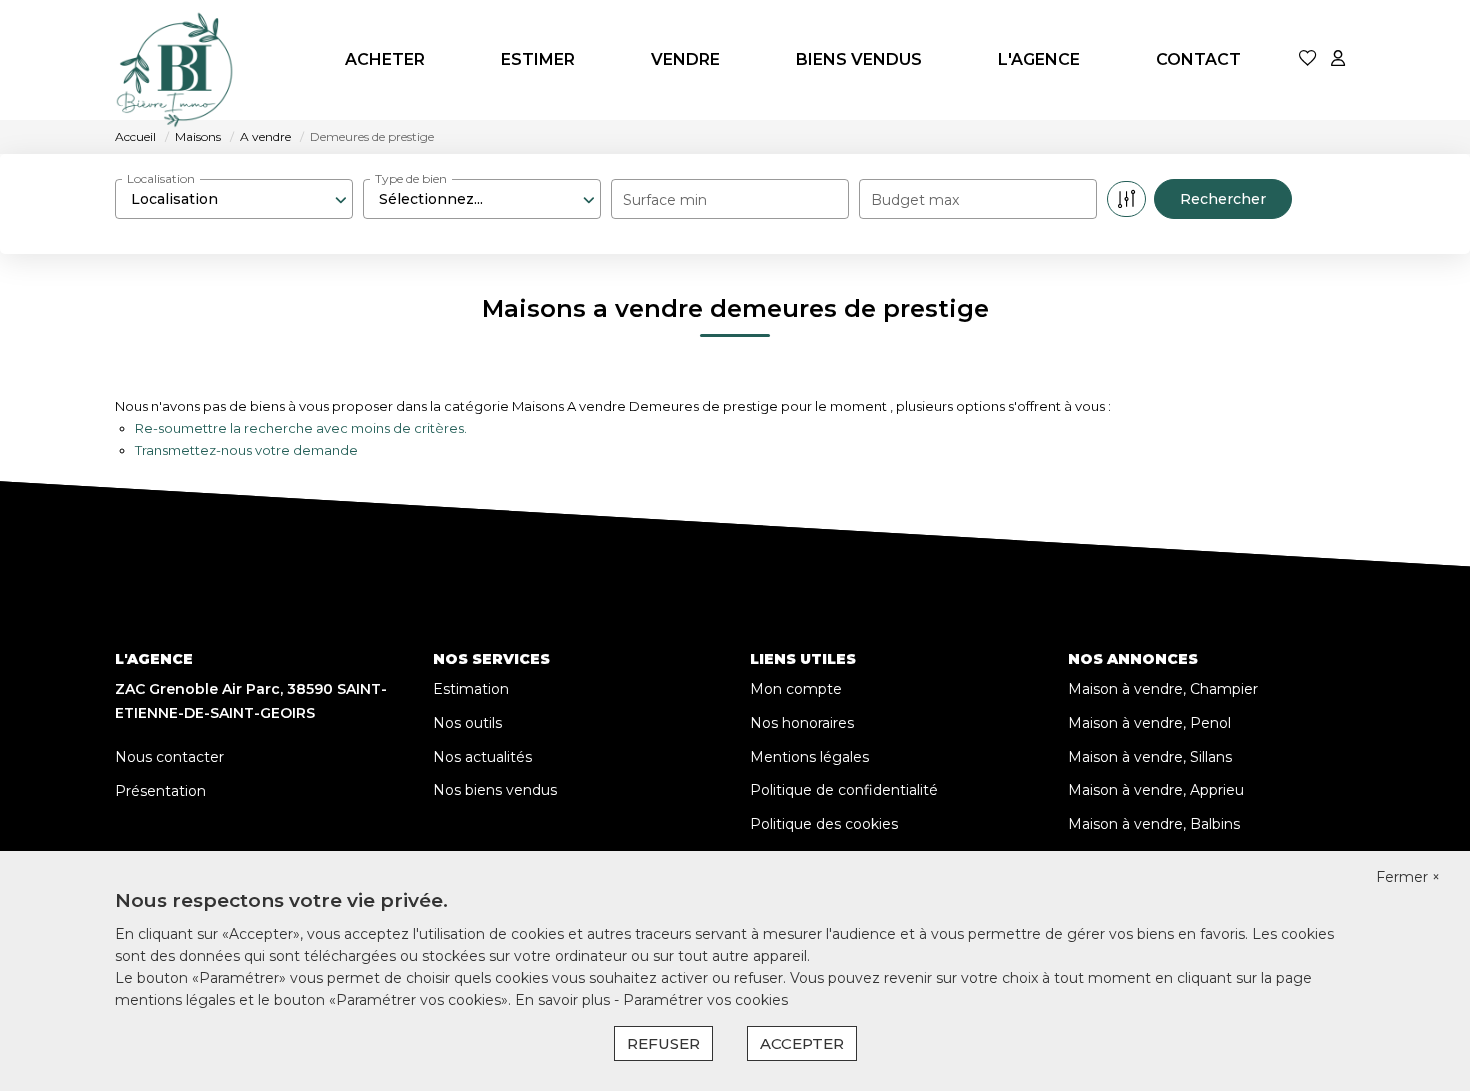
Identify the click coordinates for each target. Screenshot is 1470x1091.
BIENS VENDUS (859, 59)
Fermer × (1408, 877)
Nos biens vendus (495, 790)
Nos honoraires (802, 723)
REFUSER (663, 1043)
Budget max (915, 200)
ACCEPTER (802, 1043)
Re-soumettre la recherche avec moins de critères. (301, 428)
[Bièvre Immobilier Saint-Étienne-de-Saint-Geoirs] (175, 60)
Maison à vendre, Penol (1149, 723)
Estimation (471, 689)
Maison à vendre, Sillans (1150, 757)
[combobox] (234, 199)
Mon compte (796, 689)
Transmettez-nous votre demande (246, 450)
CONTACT (1198, 59)
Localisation (161, 178)
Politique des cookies (824, 824)
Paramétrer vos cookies (705, 1000)
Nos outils (467, 723)
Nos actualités (482, 757)
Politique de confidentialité (844, 790)
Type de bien (411, 178)
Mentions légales (809, 757)
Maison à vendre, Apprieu (1156, 790)
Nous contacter (169, 757)
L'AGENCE (1039, 59)
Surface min (665, 200)
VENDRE (685, 59)
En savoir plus (564, 1000)
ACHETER (385, 59)
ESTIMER (538, 59)
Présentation (160, 791)
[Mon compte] (1338, 59)
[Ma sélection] (1308, 59)
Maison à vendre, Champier (1163, 689)
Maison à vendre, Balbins (1154, 824)
